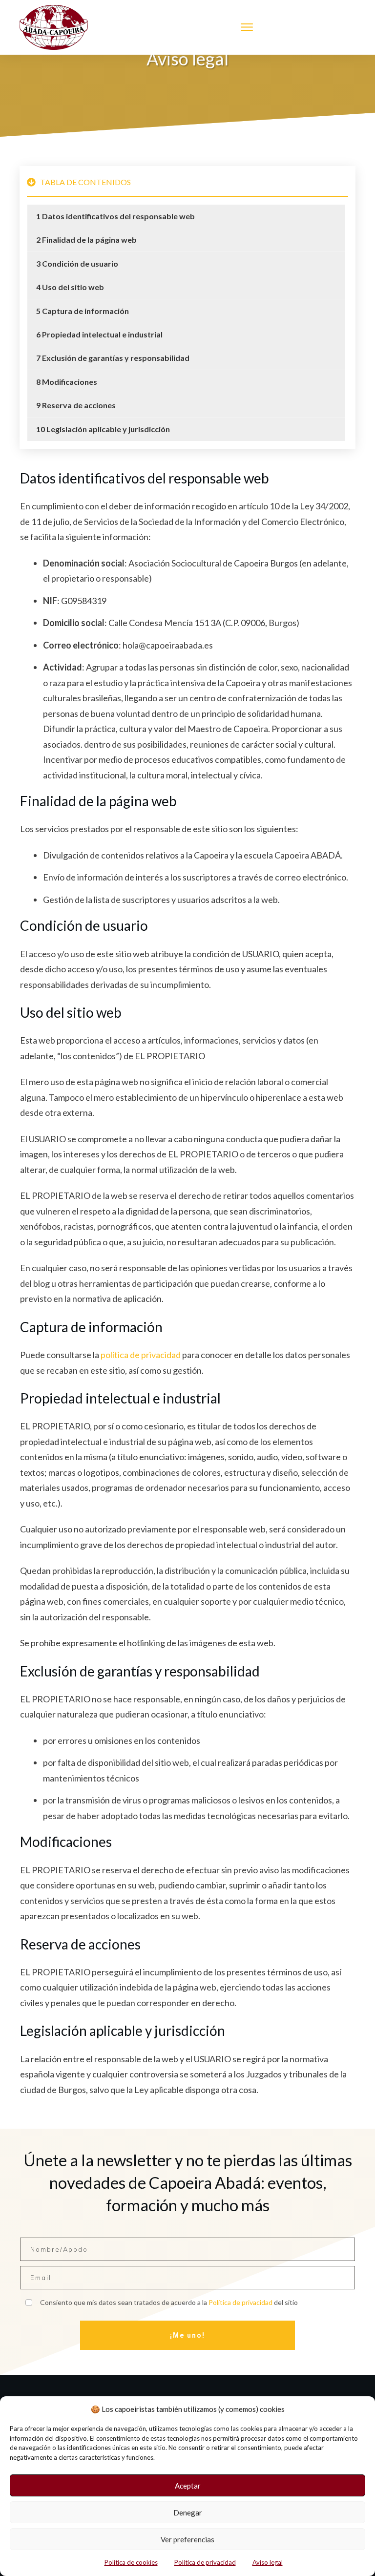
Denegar (188, 2513)
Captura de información (85, 311)
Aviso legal (268, 2562)
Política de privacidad (205, 2562)
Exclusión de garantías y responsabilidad (116, 358)
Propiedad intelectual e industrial (102, 334)
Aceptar (188, 2486)
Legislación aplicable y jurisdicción (108, 429)
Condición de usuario (80, 263)
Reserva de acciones (79, 405)
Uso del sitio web (73, 287)
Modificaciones (70, 382)
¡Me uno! (187, 2335)
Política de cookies (131, 2562)
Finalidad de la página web (89, 240)
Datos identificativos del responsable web (118, 216)
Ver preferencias (187, 2539)
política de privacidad (141, 1355)
